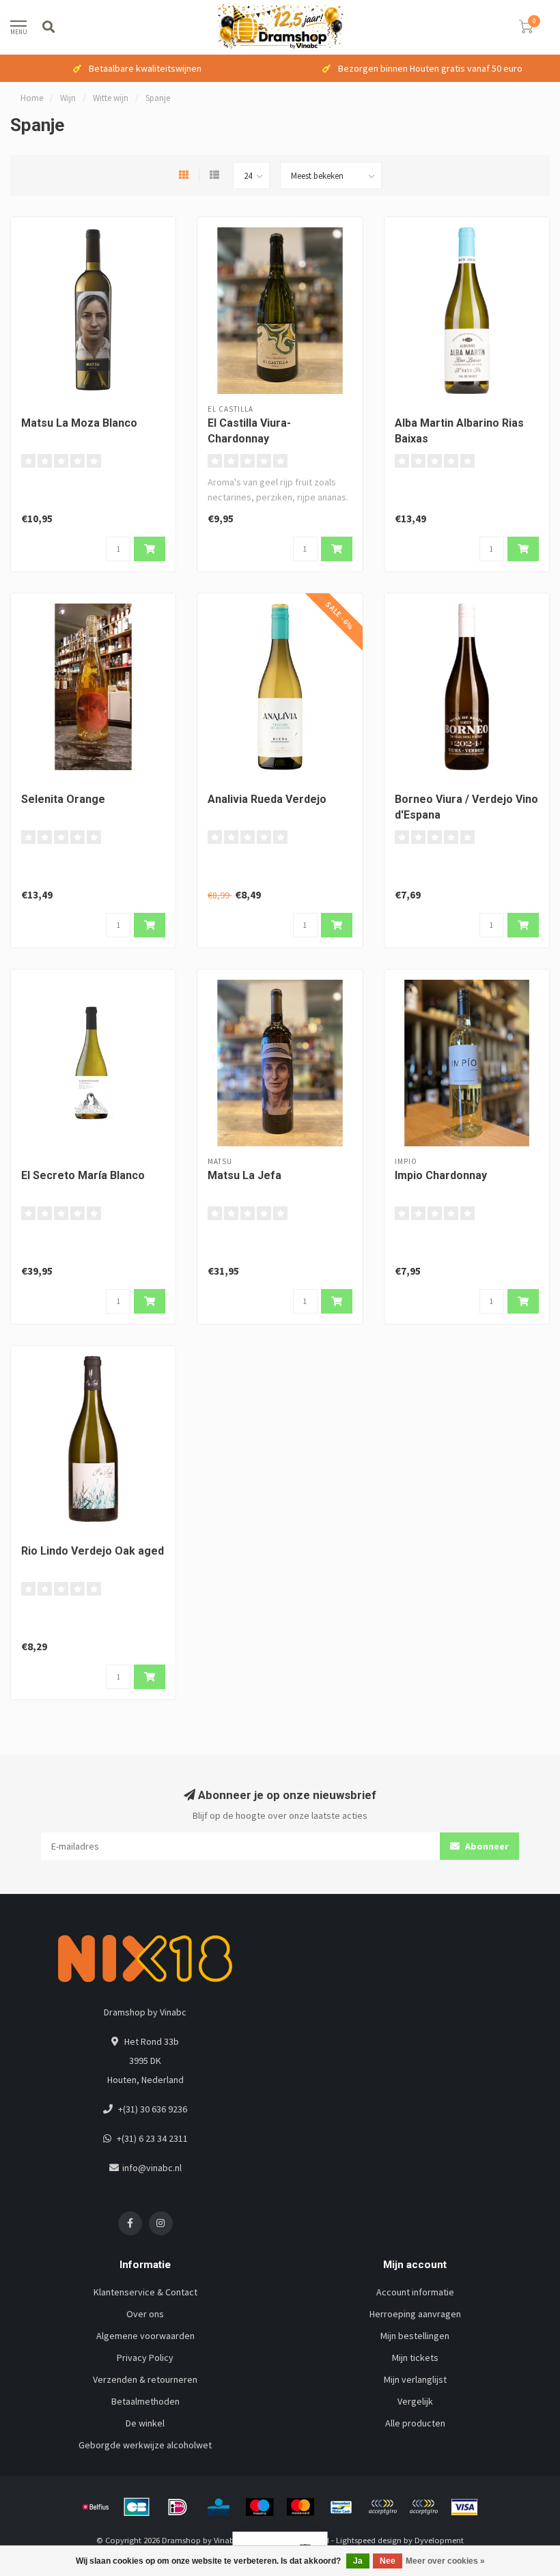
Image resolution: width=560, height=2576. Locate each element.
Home (32, 98)
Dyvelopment (439, 2540)
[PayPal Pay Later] (423, 2507)
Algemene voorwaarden (145, 2336)
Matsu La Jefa (244, 1175)
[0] (526, 29)
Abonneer (486, 1846)
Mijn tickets (415, 2358)
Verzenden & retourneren (145, 2379)
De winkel (145, 2423)
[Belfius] (96, 2507)
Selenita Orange (63, 799)
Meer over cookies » (445, 2561)
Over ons (145, 2314)
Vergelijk (415, 2401)
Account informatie (415, 2292)
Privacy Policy (145, 2358)
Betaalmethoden (145, 2401)
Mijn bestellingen (415, 2336)
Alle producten (415, 2423)
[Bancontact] (341, 2507)
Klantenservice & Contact (145, 2292)
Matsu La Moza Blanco (79, 423)
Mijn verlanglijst (415, 2379)
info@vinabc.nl (152, 2168)
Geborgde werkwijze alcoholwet (145, 2445)
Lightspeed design (369, 2540)
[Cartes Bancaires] (137, 2507)
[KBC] (219, 2507)
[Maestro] (260, 2507)
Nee (388, 2561)
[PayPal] (382, 2507)
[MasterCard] (300, 2507)
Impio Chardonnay (441, 1175)
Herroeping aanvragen (415, 2314)
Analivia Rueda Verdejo (267, 799)
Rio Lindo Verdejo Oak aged (93, 1551)
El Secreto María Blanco (83, 1175)
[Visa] (464, 2507)
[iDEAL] (178, 2507)
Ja (358, 2561)
